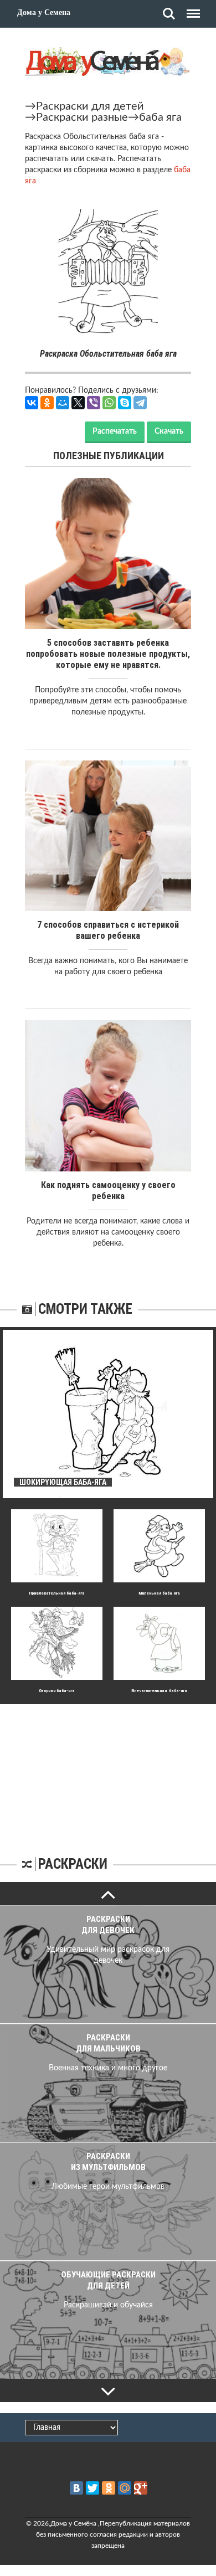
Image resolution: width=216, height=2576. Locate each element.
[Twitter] (92, 2488)
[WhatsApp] (109, 403)
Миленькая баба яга (159, 1593)
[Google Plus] (141, 2488)
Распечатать (115, 431)
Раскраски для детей (90, 106)
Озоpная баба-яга (57, 1691)
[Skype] (125, 403)
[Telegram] (140, 403)
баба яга (160, 117)
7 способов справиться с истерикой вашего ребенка (108, 930)
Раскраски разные (82, 117)
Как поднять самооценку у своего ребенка (108, 1191)
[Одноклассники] (47, 403)
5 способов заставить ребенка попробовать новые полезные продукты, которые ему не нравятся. (108, 654)
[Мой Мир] (63, 403)
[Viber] (94, 403)
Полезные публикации (109, 456)
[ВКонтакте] (32, 403)
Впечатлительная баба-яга (159, 1691)
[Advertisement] (108, 1773)
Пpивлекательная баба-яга (57, 1593)
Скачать (169, 431)
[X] (78, 403)
